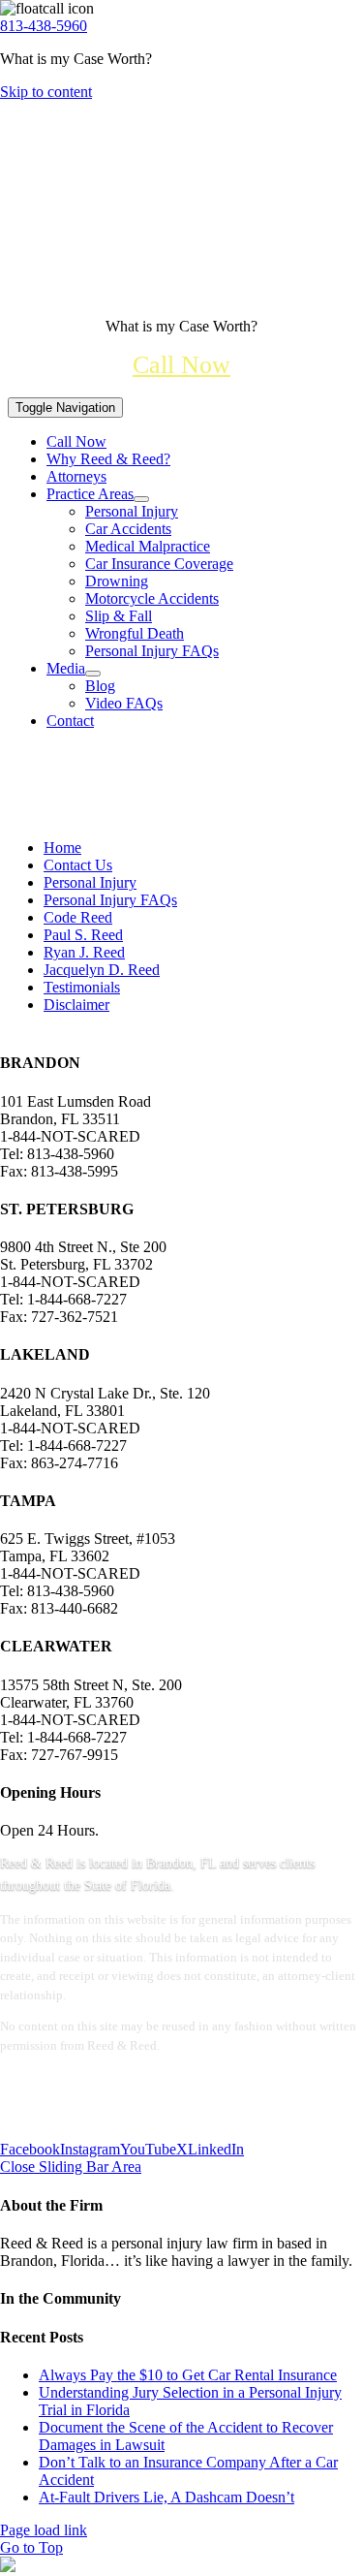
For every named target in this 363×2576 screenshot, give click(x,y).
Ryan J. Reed (84, 952)
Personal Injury (90, 882)
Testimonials (82, 987)
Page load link (44, 2530)
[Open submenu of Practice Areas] (141, 499)
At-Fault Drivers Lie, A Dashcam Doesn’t (166, 2497)
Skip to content (46, 92)
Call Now (181, 365)
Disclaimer (76, 1005)
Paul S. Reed (83, 935)
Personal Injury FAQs (110, 900)
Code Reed (78, 917)
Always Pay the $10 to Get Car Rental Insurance (188, 2375)
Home (62, 848)
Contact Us (78, 865)
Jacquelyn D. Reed (102, 970)
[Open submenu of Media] (93, 674)
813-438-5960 (44, 26)
